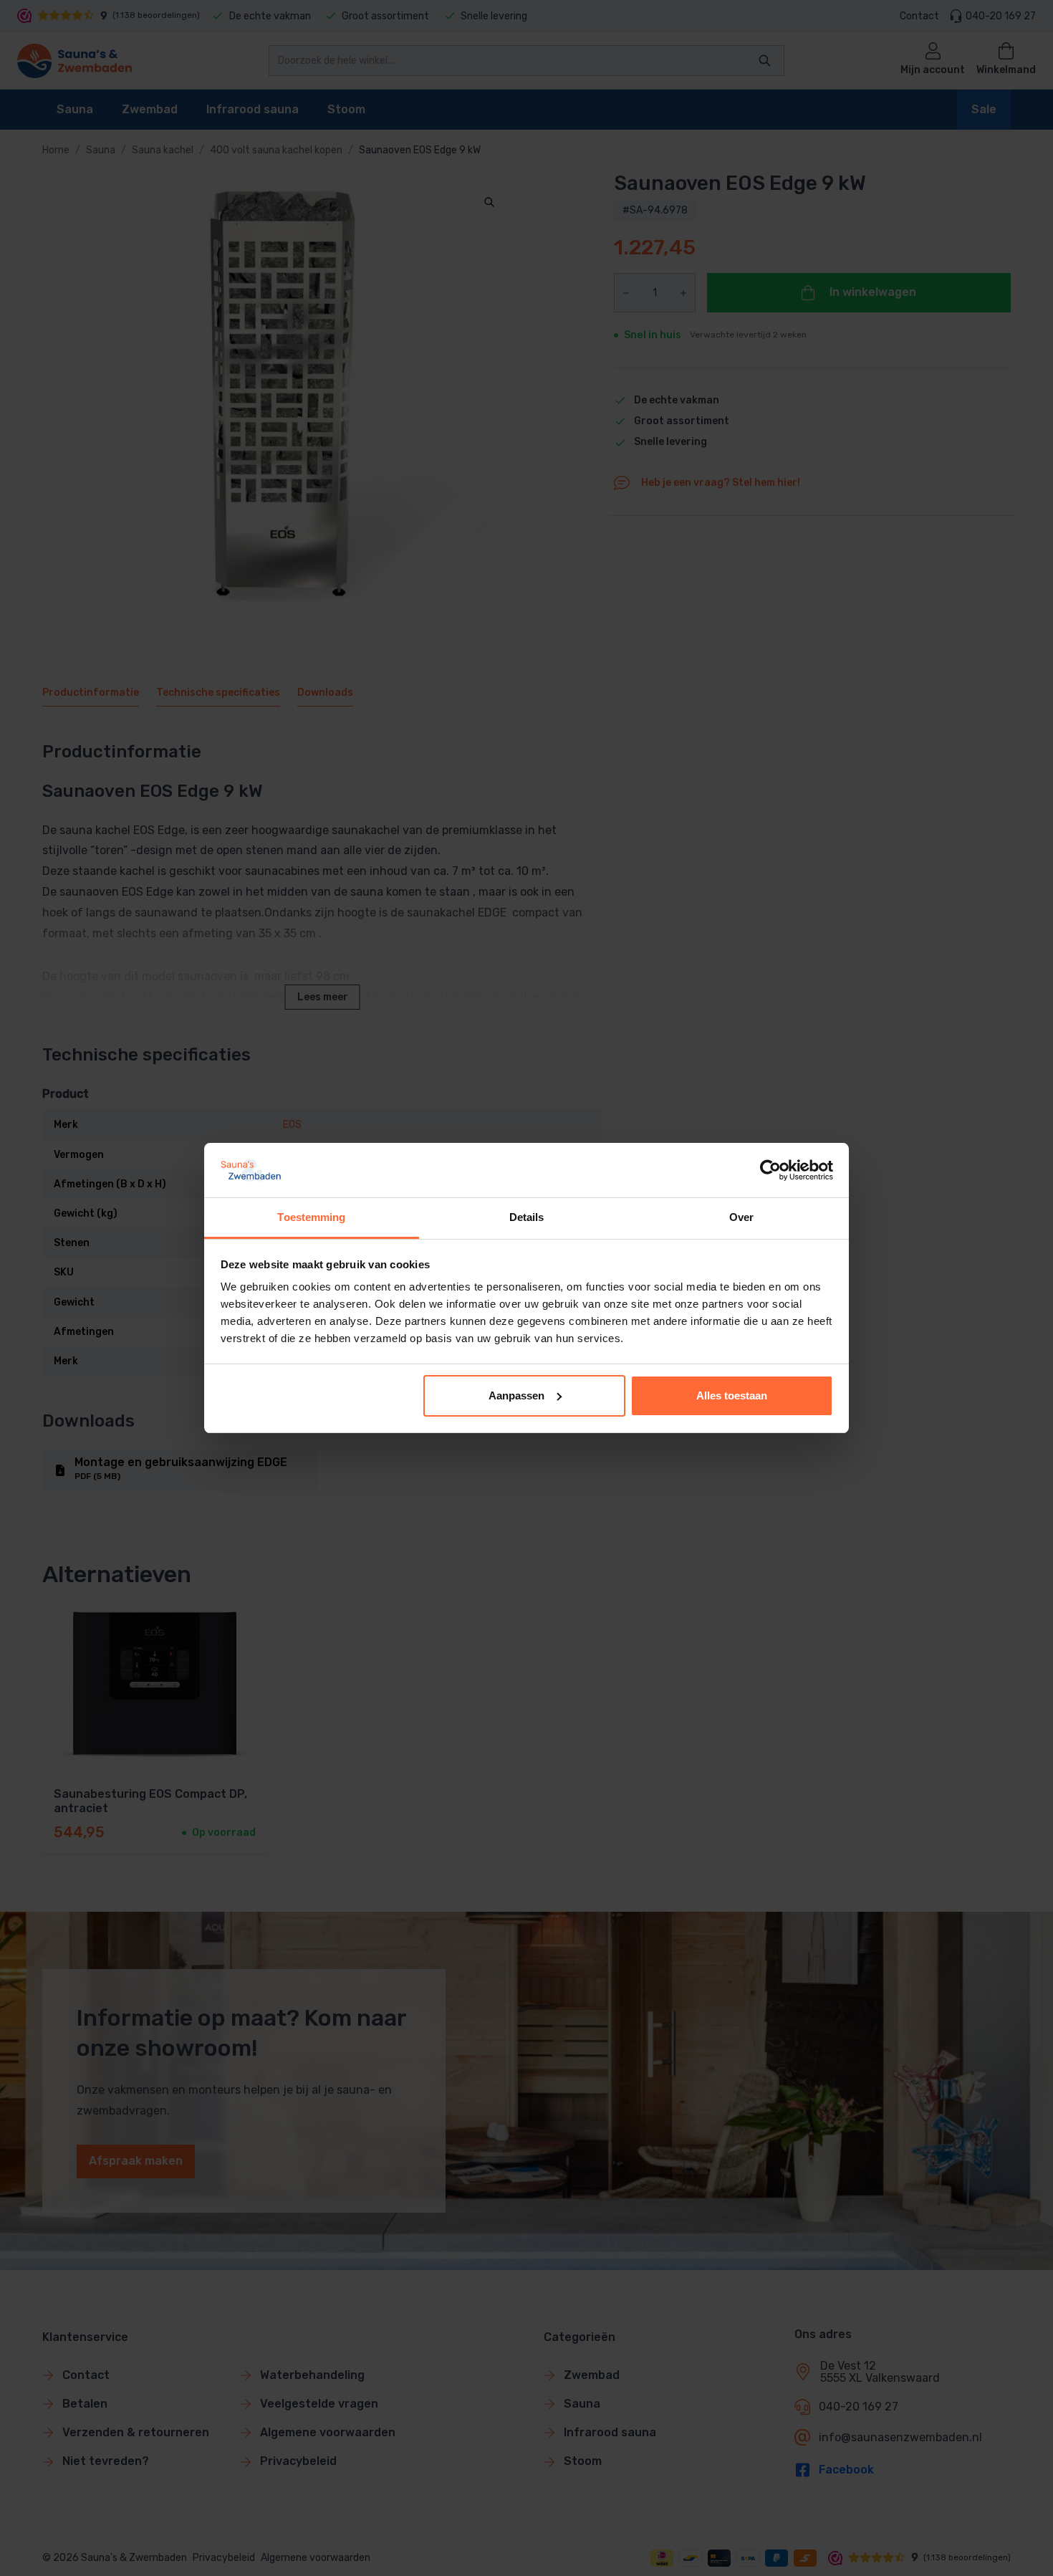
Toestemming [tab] (311, 1217)
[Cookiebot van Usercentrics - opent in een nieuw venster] (770, 1170)
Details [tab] (527, 1217)
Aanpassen (516, 1395)
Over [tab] (741, 1217)
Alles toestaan (732, 1395)
